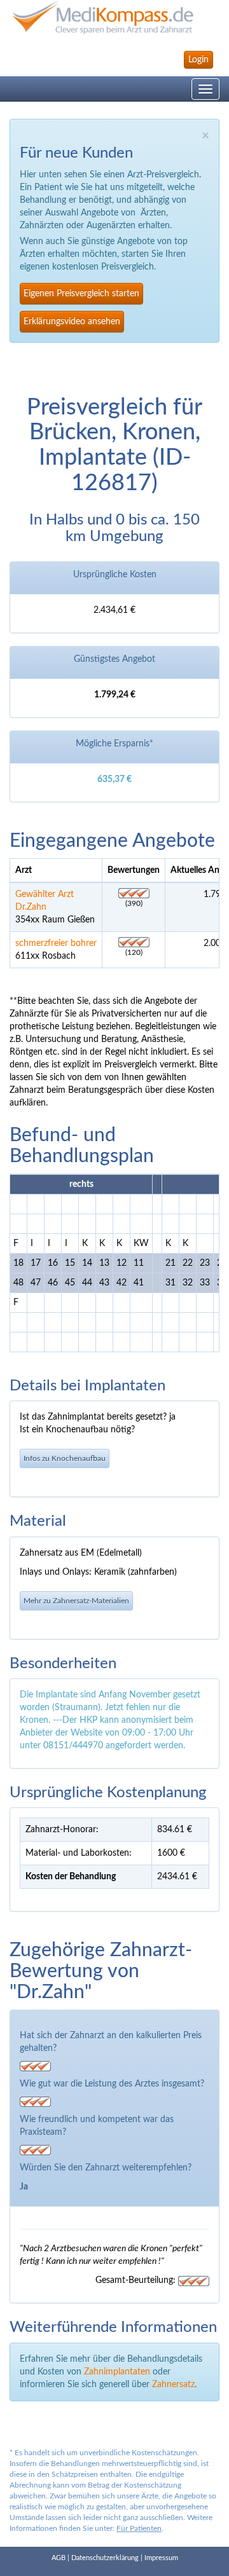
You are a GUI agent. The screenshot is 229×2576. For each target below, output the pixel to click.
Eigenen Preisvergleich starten (81, 294)
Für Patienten (139, 2528)
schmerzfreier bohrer (56, 943)
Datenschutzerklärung (105, 2558)
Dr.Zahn (31, 907)
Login (198, 60)
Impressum (161, 2558)
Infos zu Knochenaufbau (65, 1458)
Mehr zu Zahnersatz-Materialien (76, 1601)
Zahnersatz (173, 2385)
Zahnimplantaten (117, 2372)
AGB (59, 2558)
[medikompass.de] (114, 17)
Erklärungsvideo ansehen (72, 322)
